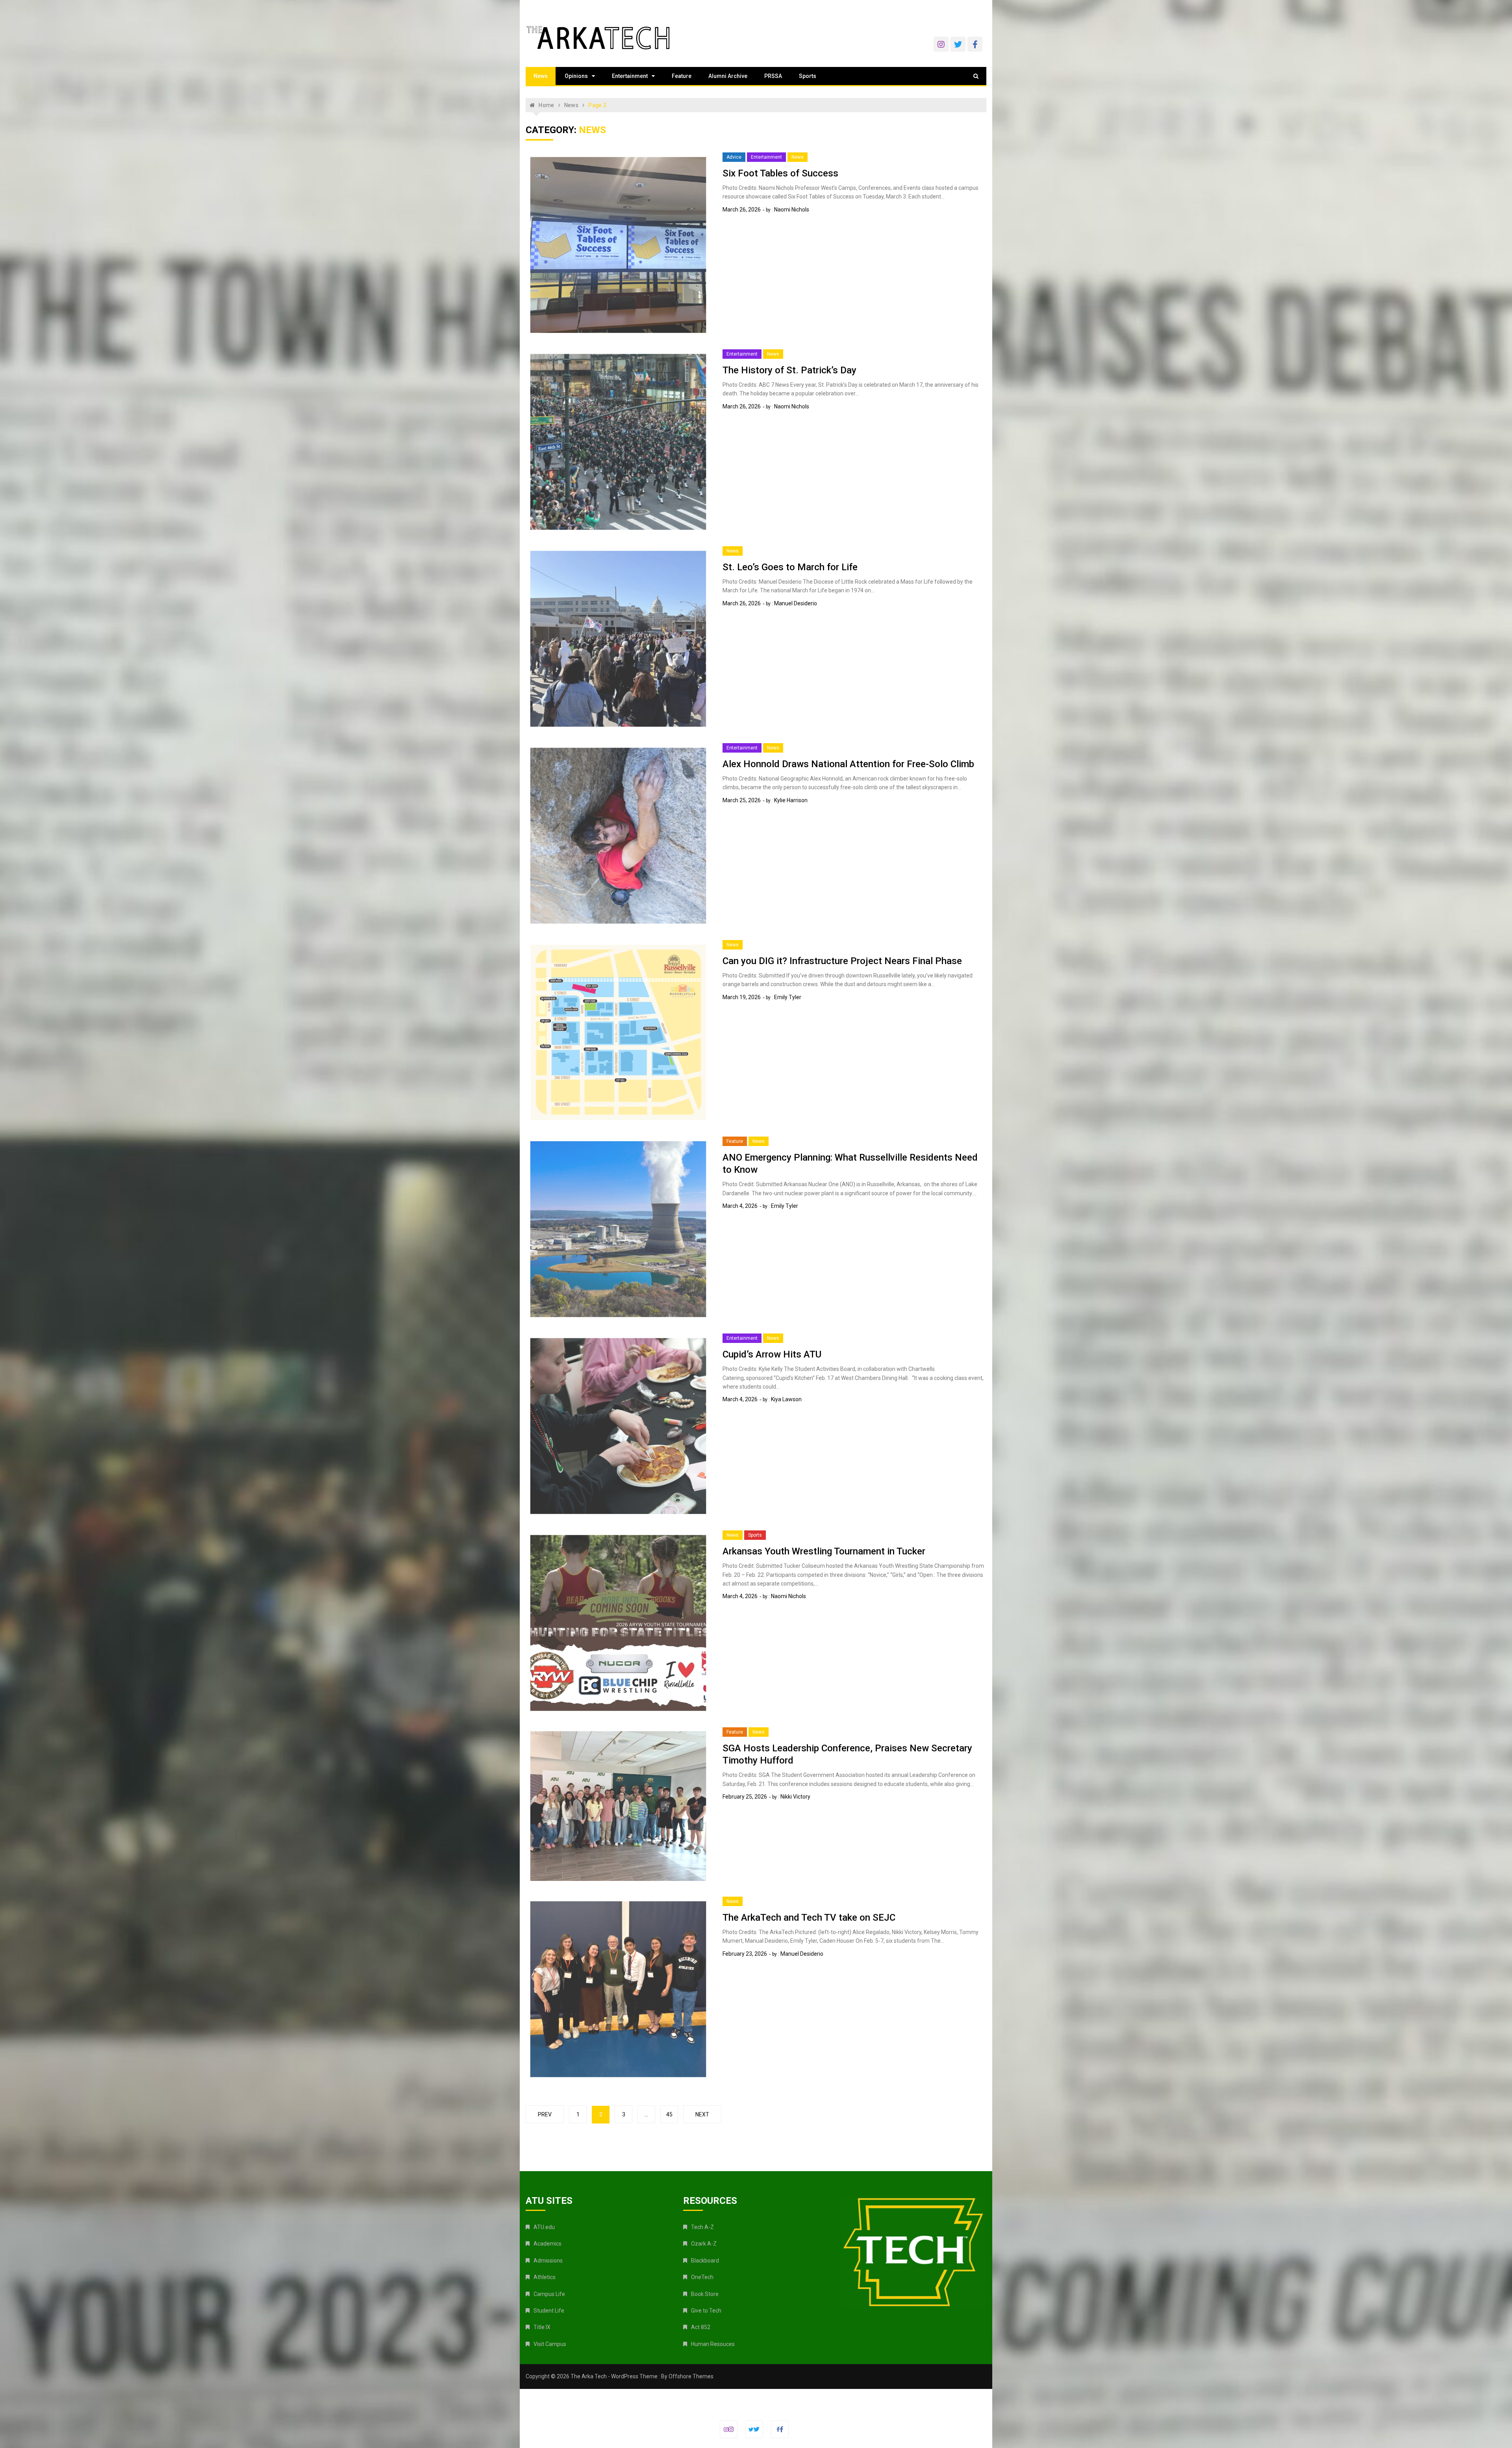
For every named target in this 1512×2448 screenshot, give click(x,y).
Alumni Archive (728, 76)
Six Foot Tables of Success (780, 173)
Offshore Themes (691, 2376)
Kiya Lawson (786, 1399)
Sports (808, 76)
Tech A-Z (702, 2227)
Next (702, 2114)
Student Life (549, 2311)
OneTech (702, 2277)
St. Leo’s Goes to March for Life (790, 567)
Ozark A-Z (704, 2244)
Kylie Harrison (791, 800)
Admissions (548, 2261)
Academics (548, 2244)
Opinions (576, 76)
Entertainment (630, 76)
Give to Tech (706, 2311)
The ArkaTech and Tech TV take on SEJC (809, 1918)
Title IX (542, 2327)
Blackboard (705, 2261)
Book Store (705, 2294)
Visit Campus (550, 2344)
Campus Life (549, 2294)
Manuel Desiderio (796, 603)
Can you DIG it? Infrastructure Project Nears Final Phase (842, 961)
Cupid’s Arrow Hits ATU (772, 1354)
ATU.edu (544, 2227)
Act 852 (701, 2327)
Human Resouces (713, 2344)
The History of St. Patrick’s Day (789, 370)
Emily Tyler (788, 997)
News (541, 76)
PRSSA (773, 76)
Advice (734, 157)
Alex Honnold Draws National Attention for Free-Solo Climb (848, 764)
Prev (545, 2114)
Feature (682, 76)
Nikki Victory (795, 1797)
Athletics (545, 2277)
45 (669, 2114)
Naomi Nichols (792, 210)
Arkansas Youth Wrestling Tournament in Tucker (824, 1551)
